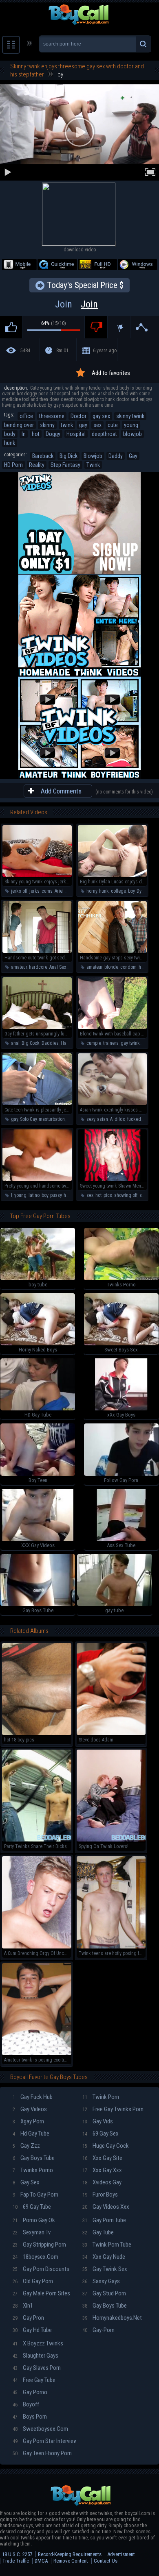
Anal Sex (58, 967)
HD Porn (13, 465)
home (69, 1195)
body (10, 434)
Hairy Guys (72, 1043)
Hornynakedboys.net (112, 2318)
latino (34, 1195)
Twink (93, 465)
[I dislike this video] (96, 327)
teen (71, 1119)
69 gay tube (32, 2207)
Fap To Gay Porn (35, 2195)
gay (83, 425)
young (131, 425)
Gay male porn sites (41, 2293)
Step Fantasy (65, 465)
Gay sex (26, 2182)
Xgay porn (28, 2121)
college (118, 891)
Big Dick (68, 456)
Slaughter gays (35, 2356)
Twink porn (101, 2097)
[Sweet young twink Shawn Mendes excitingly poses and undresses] (113, 1179)
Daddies (50, 1043)
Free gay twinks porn (113, 2109)
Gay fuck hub (33, 2097)
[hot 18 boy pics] (37, 1733)
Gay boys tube (34, 2158)
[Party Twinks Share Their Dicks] (37, 1840)
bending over (19, 425)
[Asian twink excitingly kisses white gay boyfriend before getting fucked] (113, 1103)
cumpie (94, 1043)
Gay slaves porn (37, 2368)
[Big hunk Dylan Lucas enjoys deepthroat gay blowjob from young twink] (113, 875)
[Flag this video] (119, 327)
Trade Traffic (16, 2561)
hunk (10, 443)
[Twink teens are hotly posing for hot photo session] (111, 1947)
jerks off (19, 891)
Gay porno (30, 2392)
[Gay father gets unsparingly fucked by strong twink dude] (37, 1027)
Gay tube (98, 2232)
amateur (19, 967)
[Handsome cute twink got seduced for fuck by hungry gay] (37, 951)
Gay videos (30, 2109)
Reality (37, 465)
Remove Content (71, 2561)
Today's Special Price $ (85, 285)
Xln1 (23, 2306)
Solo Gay (28, 1119)
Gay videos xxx (106, 2207)
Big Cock (31, 1043)
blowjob (132, 434)
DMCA (41, 2561)
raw (147, 1119)
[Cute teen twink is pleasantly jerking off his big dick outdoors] (37, 1103)
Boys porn (30, 2417)
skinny (47, 425)
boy (131, 891)
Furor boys (100, 2195)
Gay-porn (98, 2330)
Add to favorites (111, 373)
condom (128, 967)
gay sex (101, 416)
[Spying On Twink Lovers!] (111, 1840)
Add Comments (61, 791)
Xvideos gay (102, 2182)
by (60, 74)
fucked (134, 1119)
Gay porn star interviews (44, 2441)
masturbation (52, 1119)
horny (92, 891)
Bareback (43, 456)
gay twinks (131, 1043)
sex (97, 425)
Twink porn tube (107, 2245)
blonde (111, 967)
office (26, 416)
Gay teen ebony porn (42, 2453)
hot (36, 434)
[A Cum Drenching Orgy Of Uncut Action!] (37, 1947)
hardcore (38, 967)
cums (47, 891)
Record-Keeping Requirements (70, 2554)
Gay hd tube (32, 2330)
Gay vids (98, 2121)
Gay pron (28, 2318)
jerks (34, 891)
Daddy (116, 456)
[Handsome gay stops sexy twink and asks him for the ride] (113, 951)
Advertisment (121, 2554)
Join (76, 304)
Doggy (53, 434)
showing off (126, 1195)
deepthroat (104, 434)
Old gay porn (33, 2281)
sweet (145, 1195)
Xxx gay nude (104, 2257)
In (24, 434)
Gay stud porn (104, 2293)
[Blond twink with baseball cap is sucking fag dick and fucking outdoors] (113, 1027)
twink (67, 425)
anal (15, 1043)
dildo (120, 1119)
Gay (133, 456)
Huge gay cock (106, 2146)
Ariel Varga (66, 891)
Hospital (76, 434)
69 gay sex (100, 2134)
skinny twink (130, 416)
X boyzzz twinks (38, 2343)
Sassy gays (101, 2281)
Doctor (78, 416)
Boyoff (26, 2404)
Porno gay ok (34, 2220)
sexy (91, 1119)
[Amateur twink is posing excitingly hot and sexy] (37, 2053)
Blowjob (93, 456)
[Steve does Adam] (111, 1733)
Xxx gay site (102, 2158)
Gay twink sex (105, 2269)
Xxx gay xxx (102, 2170)
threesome (52, 416)
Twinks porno (33, 2170)
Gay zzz (26, 2146)
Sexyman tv (32, 2232)
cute (113, 425)
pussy (56, 1195)
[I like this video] (11, 327)
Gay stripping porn (39, 2245)
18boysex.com (35, 2257)
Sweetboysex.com (40, 2429)
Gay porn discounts (41, 2269)
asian (103, 1119)
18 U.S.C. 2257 (17, 2554)
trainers (111, 1043)
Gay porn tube (104, 2220)
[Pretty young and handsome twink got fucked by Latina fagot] (37, 1179)
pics (108, 1195)
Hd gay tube (31, 2134)
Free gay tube (34, 2380)
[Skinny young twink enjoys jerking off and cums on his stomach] (37, 875)
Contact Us (106, 2561)
